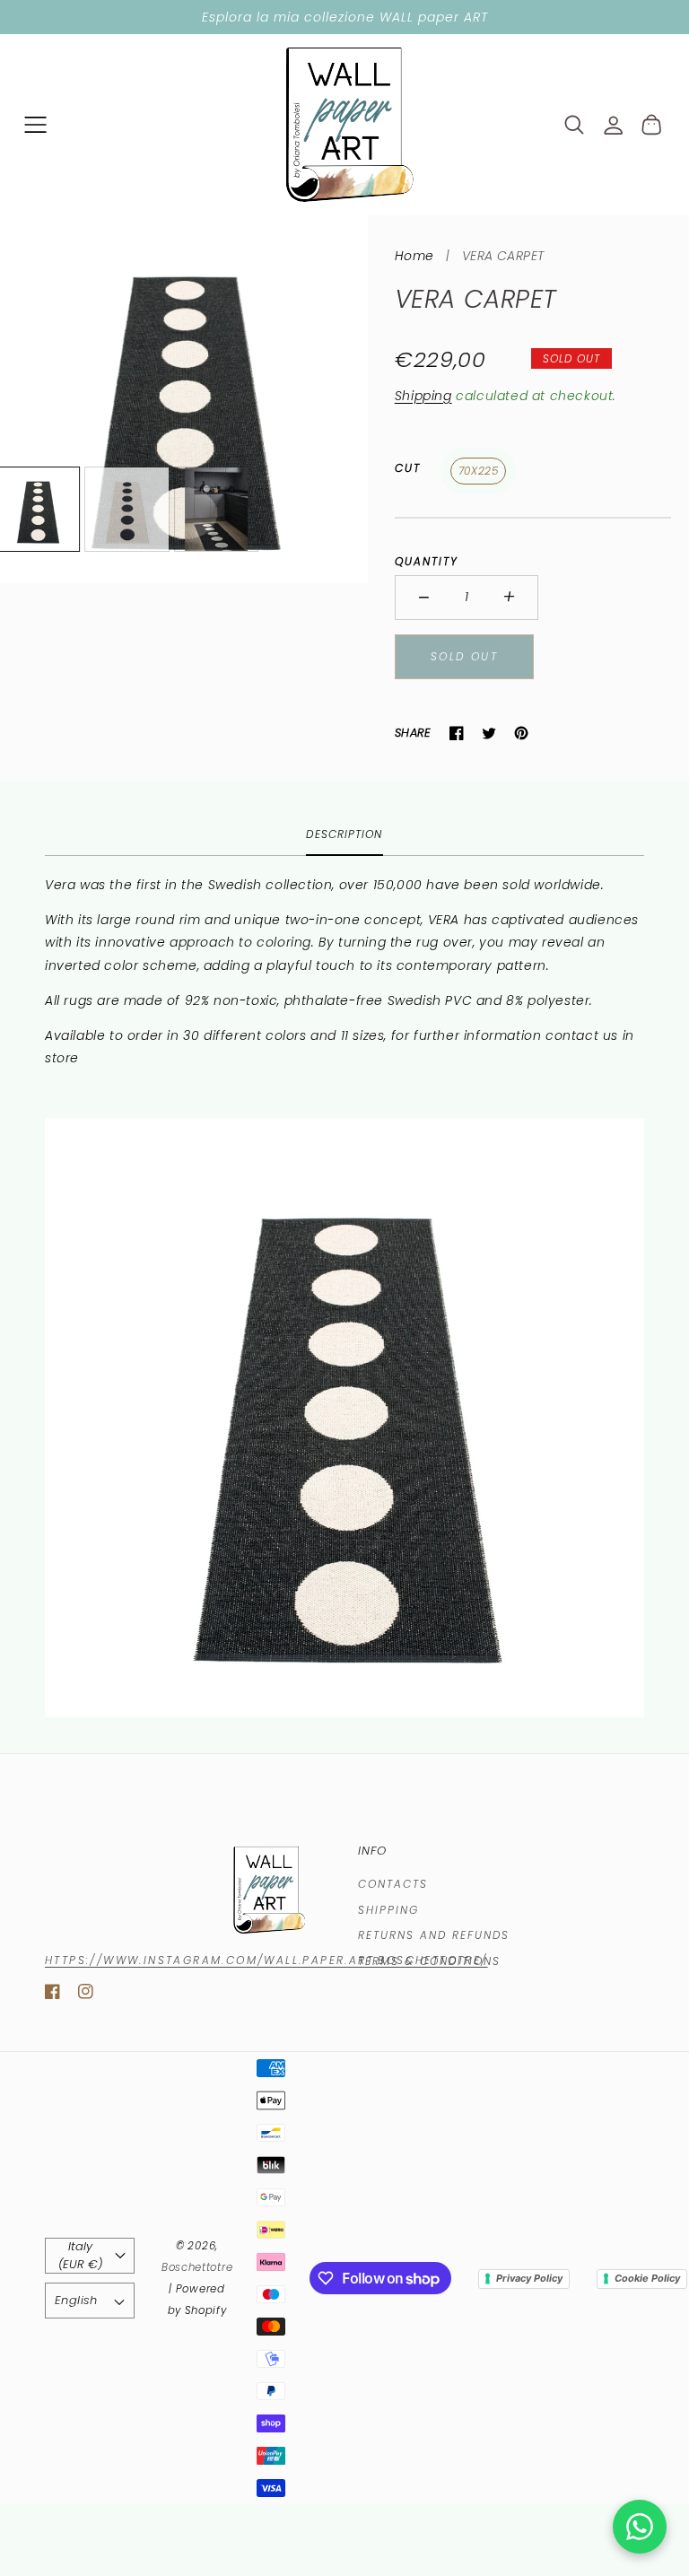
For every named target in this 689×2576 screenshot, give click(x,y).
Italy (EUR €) (80, 2255)
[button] (35, 124)
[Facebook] (457, 733)
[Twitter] (489, 733)
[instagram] (86, 1995)
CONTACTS (393, 1884)
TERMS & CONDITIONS (429, 1961)
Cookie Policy (647, 2278)
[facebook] (52, 1995)
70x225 (479, 471)
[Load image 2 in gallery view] (126, 509)
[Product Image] (184, 399)
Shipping (423, 396)
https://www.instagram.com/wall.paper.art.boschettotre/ (266, 1960)
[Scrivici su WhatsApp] (640, 2527)
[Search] (575, 125)
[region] (344, 17)
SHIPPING (388, 1910)
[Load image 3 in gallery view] (216, 509)
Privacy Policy (529, 2278)
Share (413, 733)
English (76, 2300)
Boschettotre (197, 2267)
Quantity (427, 561)
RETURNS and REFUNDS (434, 1935)
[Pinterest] (521, 733)
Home (414, 256)
